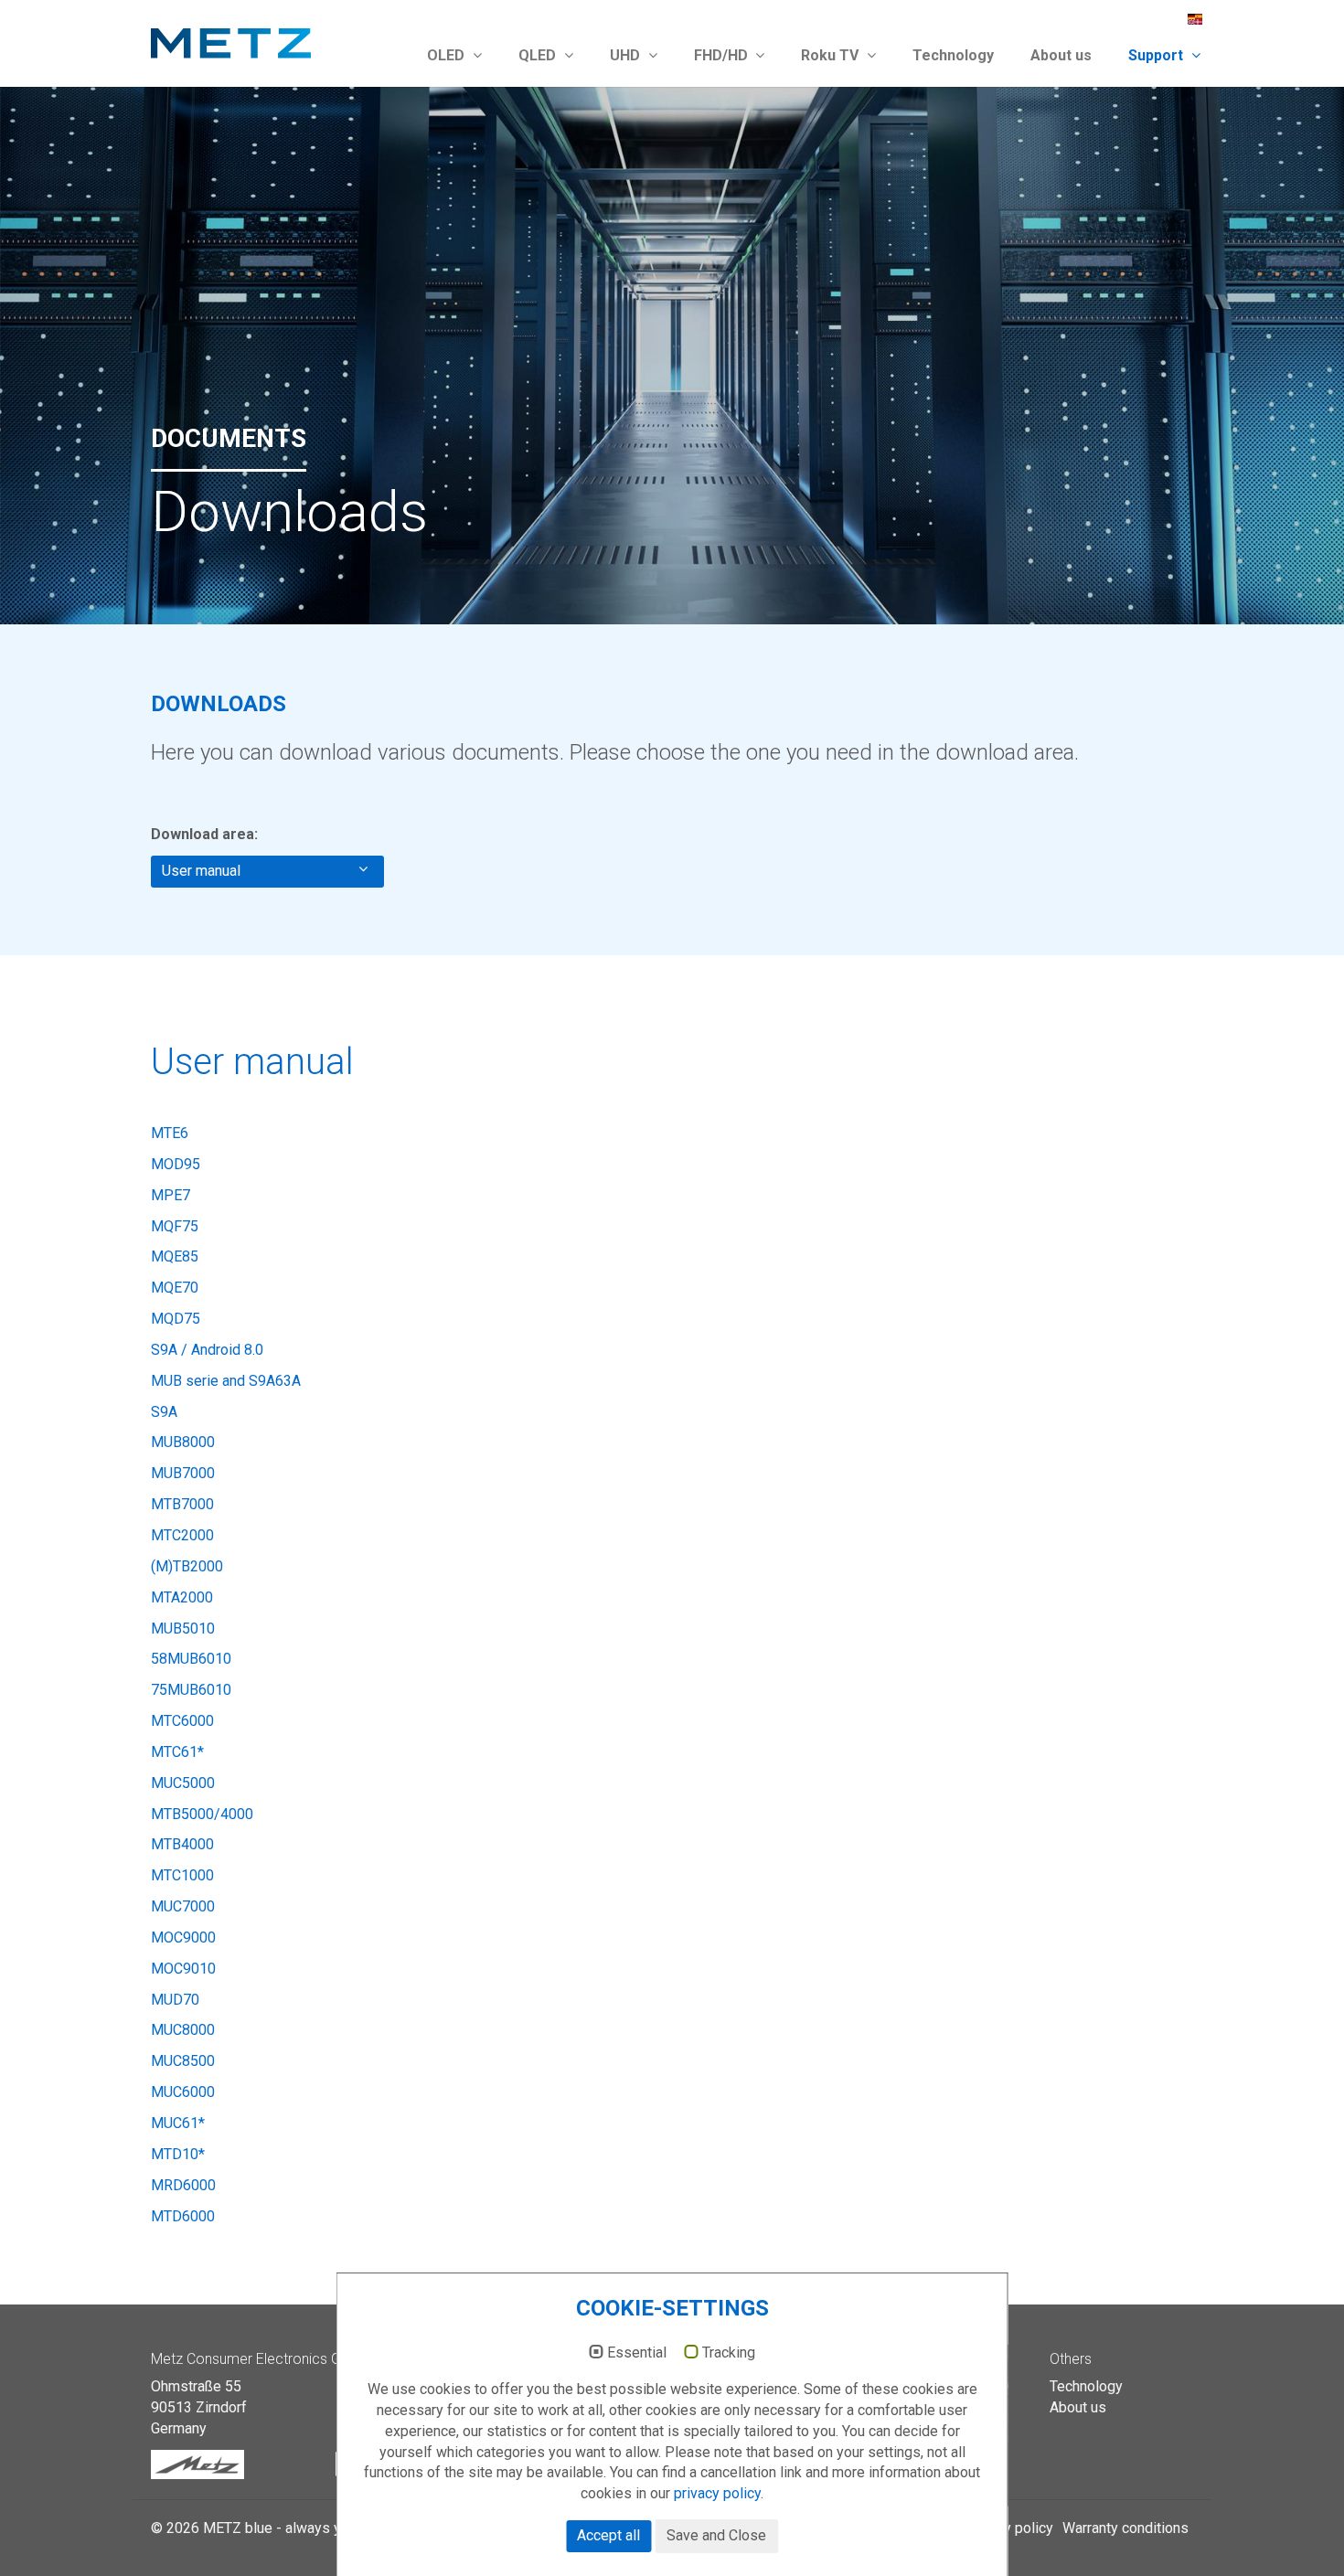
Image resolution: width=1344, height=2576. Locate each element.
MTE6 (170, 1133)
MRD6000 (183, 2185)
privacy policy (717, 2493)
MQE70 (175, 1288)
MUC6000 (183, 2092)
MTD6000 (183, 2216)
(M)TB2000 (187, 1566)
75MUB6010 (191, 1690)
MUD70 (175, 2000)
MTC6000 (182, 1721)
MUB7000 (183, 1473)
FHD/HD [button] (723, 55)
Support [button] (1157, 55)
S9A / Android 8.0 (207, 1350)
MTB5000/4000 (202, 1814)
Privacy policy (1008, 2528)
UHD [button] (627, 55)
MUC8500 (183, 2061)
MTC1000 (182, 1875)
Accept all (608, 2535)
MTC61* (177, 1752)
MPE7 (171, 1195)
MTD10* (178, 2154)
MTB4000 (182, 1844)
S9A (164, 1412)
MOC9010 (183, 1969)
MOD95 (176, 1164)
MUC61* (178, 2123)
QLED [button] (539, 55)
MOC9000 (183, 1937)
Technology (953, 55)
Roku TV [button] (832, 55)
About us (1061, 55)
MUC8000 (183, 2030)
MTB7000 (182, 1504)
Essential (637, 2353)
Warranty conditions (1125, 2528)
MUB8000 (183, 1442)
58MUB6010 (191, 1659)
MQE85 (175, 1256)
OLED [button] (448, 55)
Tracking (729, 2353)
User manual (205, 871)
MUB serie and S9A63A (226, 1381)
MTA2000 (182, 1597)
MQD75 (176, 1319)
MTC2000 (182, 1535)
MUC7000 (183, 1906)
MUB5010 (183, 1629)
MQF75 (175, 1226)
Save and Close (716, 2535)
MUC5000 (183, 1783)
